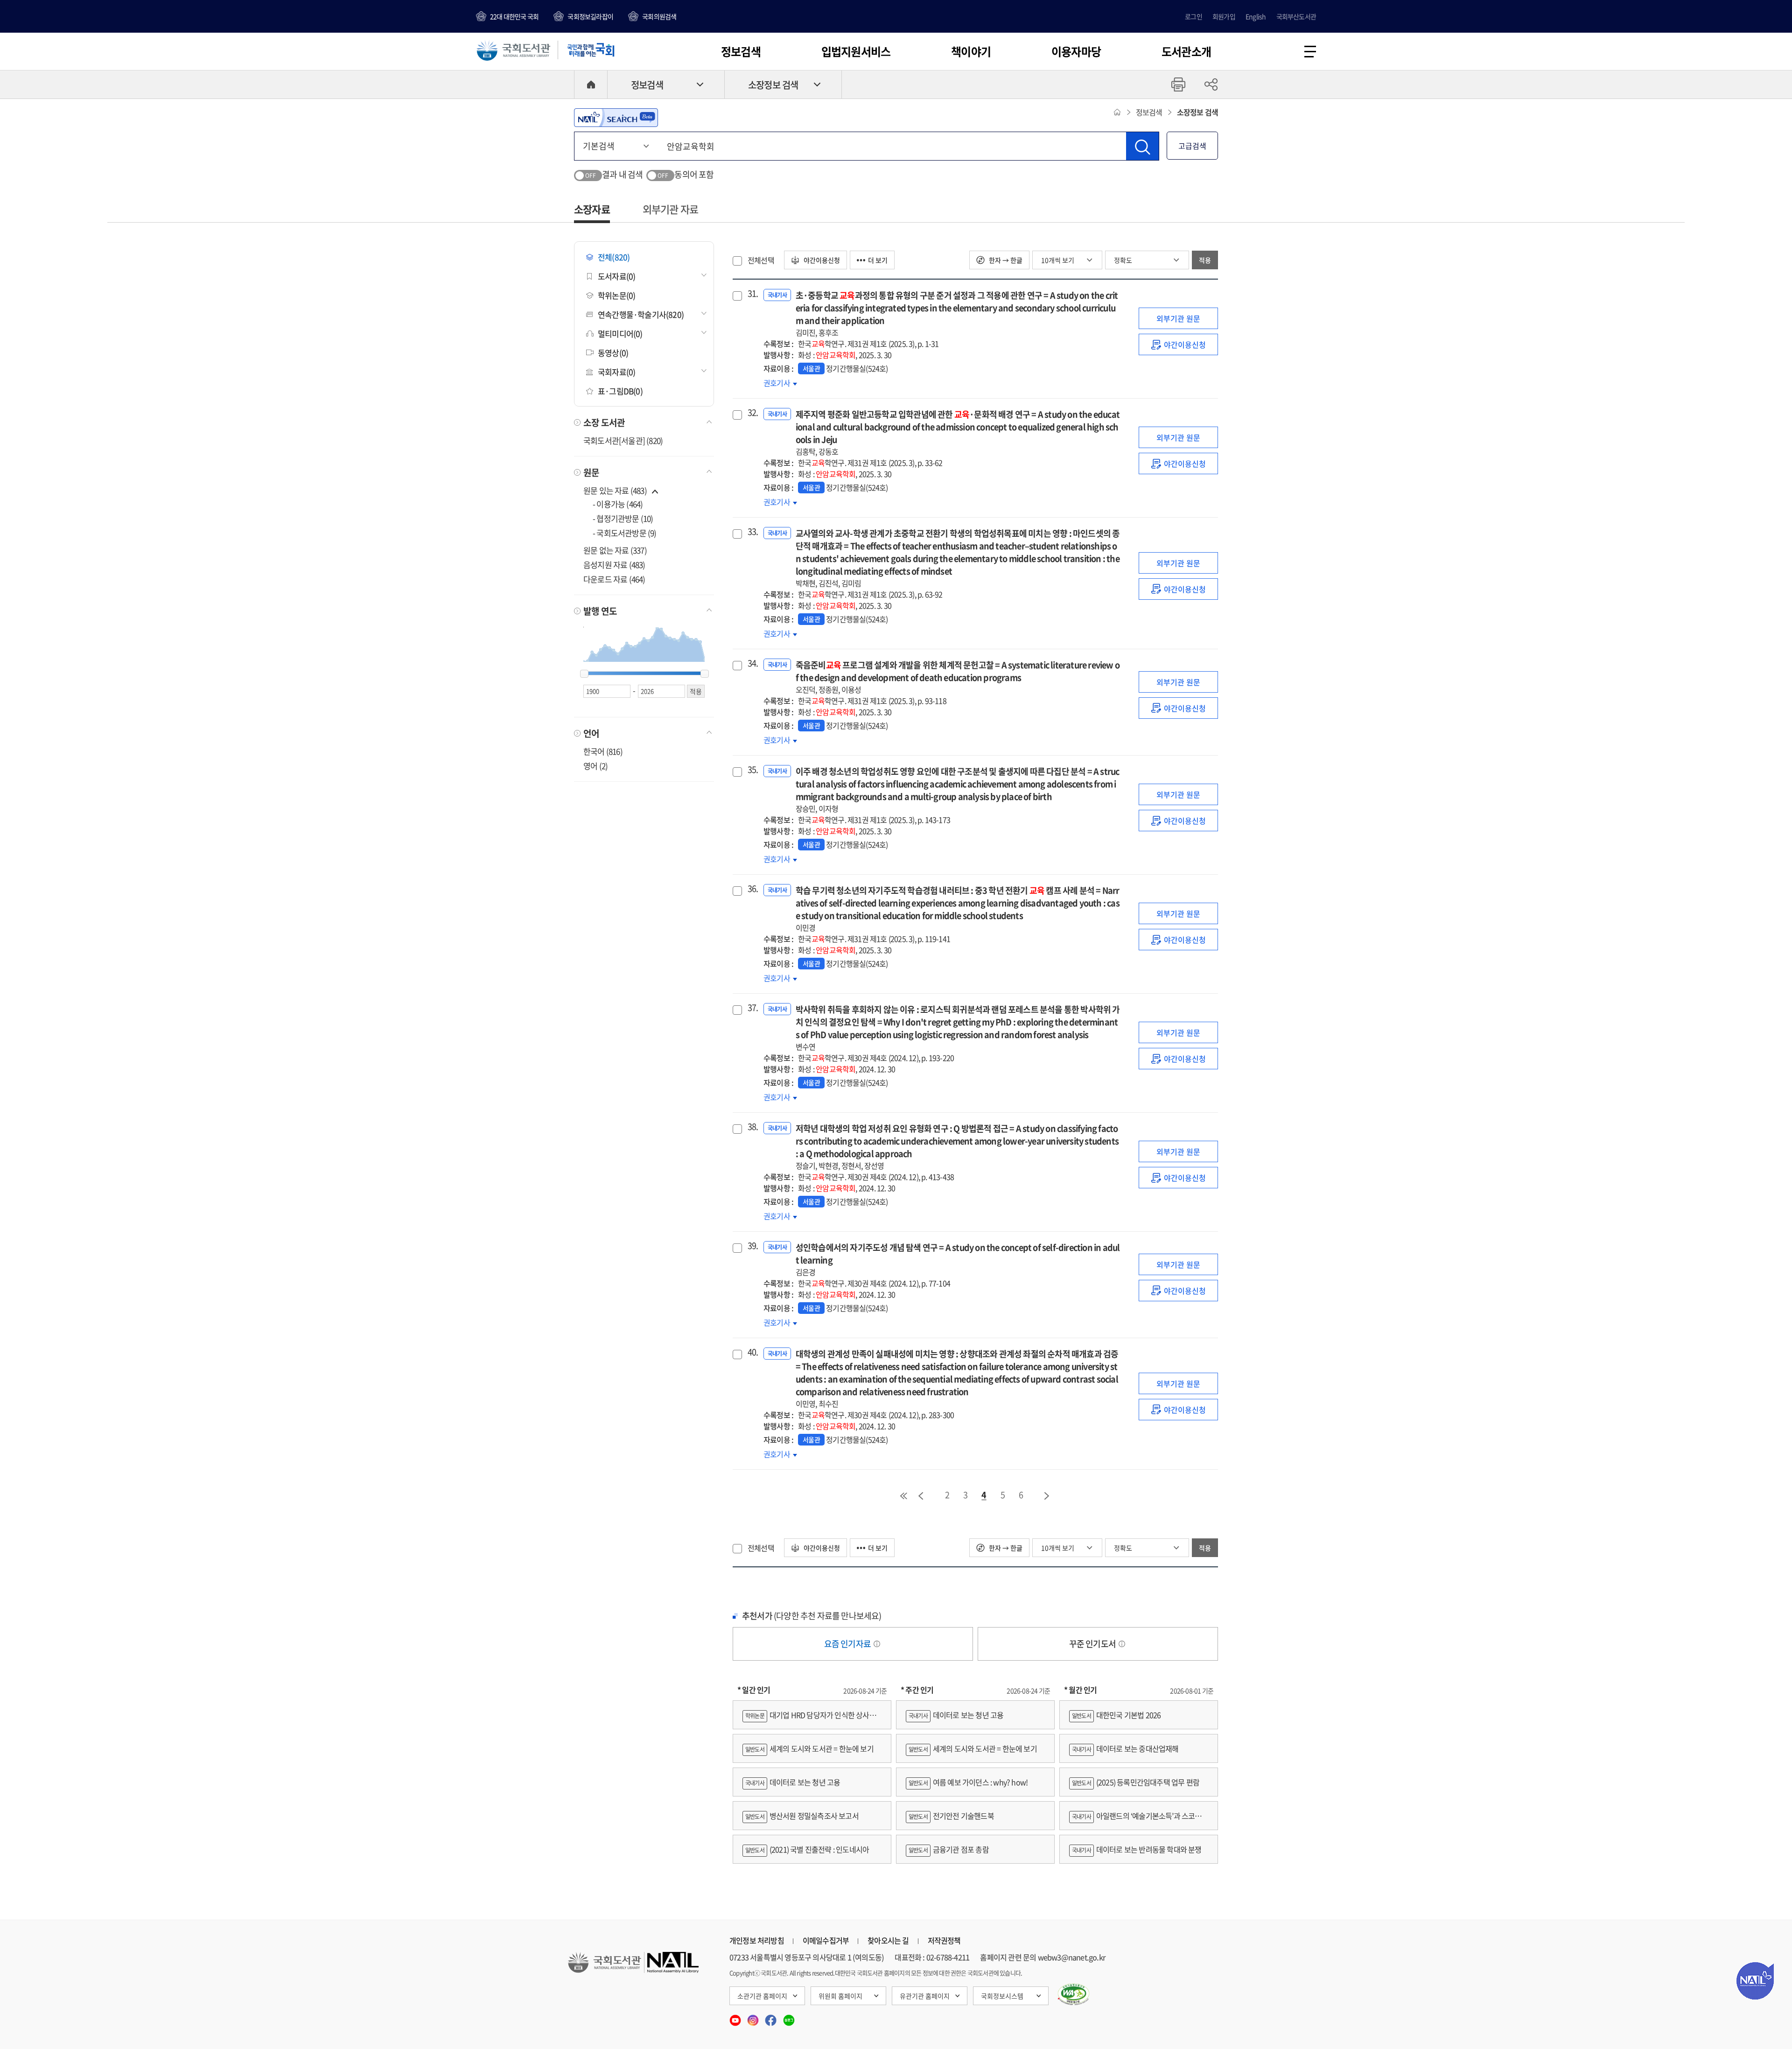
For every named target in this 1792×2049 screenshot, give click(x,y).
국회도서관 (513, 50)
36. (752, 889)
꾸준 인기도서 (1093, 1644)
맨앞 (903, 1496)
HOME (591, 84)
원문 (591, 472)
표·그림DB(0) (620, 391)
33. (752, 532)
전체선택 (761, 260)
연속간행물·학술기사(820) (641, 314)
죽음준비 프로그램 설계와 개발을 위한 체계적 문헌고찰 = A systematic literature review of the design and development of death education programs (958, 677)
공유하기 (1211, 84)
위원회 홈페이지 (840, 1996)
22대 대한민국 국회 (514, 16)
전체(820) (614, 257)
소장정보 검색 (773, 85)
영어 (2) (595, 766)
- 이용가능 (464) (618, 504)
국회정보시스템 (1002, 1996)
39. (752, 1246)
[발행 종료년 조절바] (705, 674)
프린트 (1178, 84)
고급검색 (1192, 146)
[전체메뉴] (1310, 52)
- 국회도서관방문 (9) (625, 533)
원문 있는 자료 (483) (616, 490)
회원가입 (1224, 16)
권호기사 (780, 383)
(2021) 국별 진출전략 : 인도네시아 (807, 1849)
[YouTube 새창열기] (736, 2017)
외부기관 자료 (670, 209)
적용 (1205, 260)
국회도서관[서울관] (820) (623, 440)
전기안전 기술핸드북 (951, 1816)
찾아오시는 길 (888, 1940)
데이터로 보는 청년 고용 (793, 1782)
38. (752, 1127)
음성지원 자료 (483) (614, 565)
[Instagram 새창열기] (754, 2017)
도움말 (877, 1644)
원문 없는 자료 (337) (615, 550)
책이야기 (971, 51)
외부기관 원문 (1178, 318)
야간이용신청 (821, 260)
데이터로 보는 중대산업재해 (1125, 1748)
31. (752, 294)
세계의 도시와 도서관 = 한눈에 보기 (809, 1748)
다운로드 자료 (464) (614, 579)
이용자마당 (1076, 51)
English (1256, 16)
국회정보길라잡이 (590, 16)
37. (752, 1008)
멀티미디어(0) (620, 333)
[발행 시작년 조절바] (584, 674)
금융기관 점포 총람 (949, 1849)
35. (752, 770)
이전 (921, 1496)
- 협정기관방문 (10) (623, 518)
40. (752, 1352)
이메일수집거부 (826, 1940)
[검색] (1142, 146)
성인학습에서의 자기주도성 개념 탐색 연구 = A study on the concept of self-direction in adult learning (958, 1259)
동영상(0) (613, 353)
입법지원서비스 (856, 51)
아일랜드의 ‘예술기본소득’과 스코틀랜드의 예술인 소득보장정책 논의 (1139, 1820)
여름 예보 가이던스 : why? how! (968, 1782)
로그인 (1193, 16)
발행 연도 (600, 611)
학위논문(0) (616, 295)
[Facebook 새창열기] (771, 2017)
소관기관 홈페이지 (762, 1996)
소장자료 (592, 209)
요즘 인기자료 (848, 1644)
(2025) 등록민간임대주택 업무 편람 (1136, 1782)
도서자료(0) (616, 276)
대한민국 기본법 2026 (1116, 1715)
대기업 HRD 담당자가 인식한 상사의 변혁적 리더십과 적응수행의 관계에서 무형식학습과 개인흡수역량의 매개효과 (812, 1719)
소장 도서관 (604, 422)
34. (752, 663)
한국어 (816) (603, 751)
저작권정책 (944, 1940)
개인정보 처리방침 (757, 1940)
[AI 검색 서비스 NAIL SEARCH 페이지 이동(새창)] (616, 118)
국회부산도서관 (1296, 16)
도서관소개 (1186, 51)
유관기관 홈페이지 (925, 1996)
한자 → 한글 (1005, 260)
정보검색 (741, 51)
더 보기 (878, 260)
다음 (1047, 1496)
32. (752, 413)
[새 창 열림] (1074, 1994)
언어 (591, 733)
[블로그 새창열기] (789, 2017)
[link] (1178, 344)
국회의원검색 (659, 16)
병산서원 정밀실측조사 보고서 (802, 1816)
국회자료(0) (616, 372)
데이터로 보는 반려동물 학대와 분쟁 (1137, 1849)
